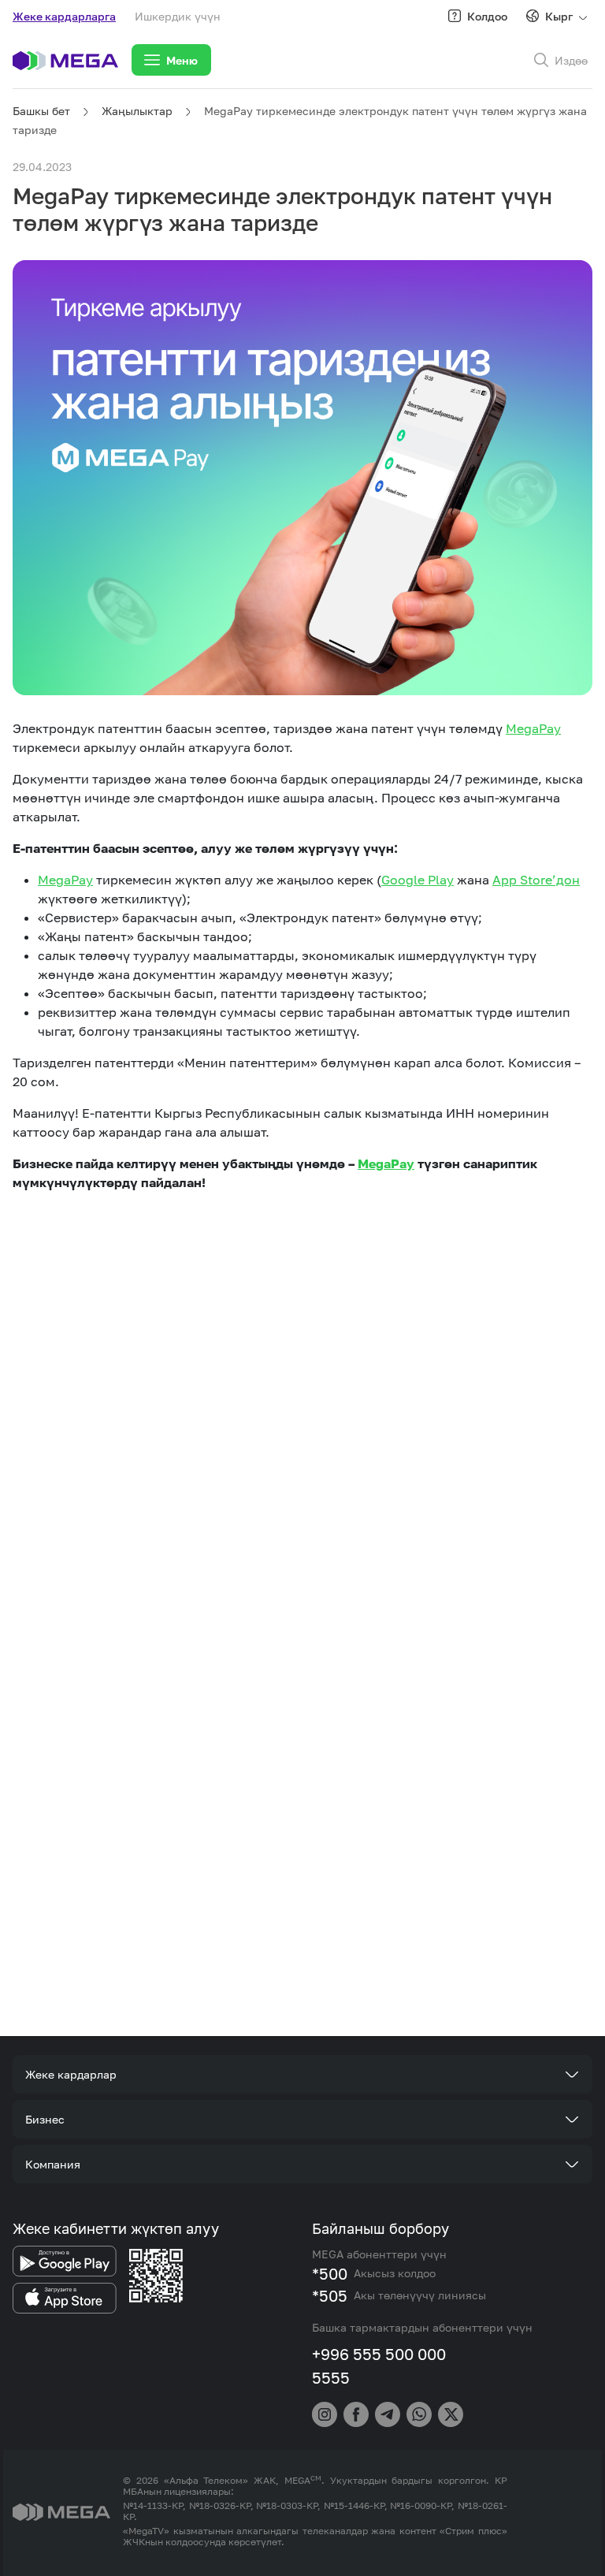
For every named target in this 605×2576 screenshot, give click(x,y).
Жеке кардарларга (64, 16)
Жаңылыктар (137, 111)
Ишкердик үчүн (178, 16)
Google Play (418, 880)
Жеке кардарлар (71, 2074)
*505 (330, 2295)
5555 (331, 2377)
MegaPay (533, 728)
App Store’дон (536, 880)
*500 (330, 2273)
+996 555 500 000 (379, 2354)
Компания (53, 2164)
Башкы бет (41, 111)
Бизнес (45, 2119)
